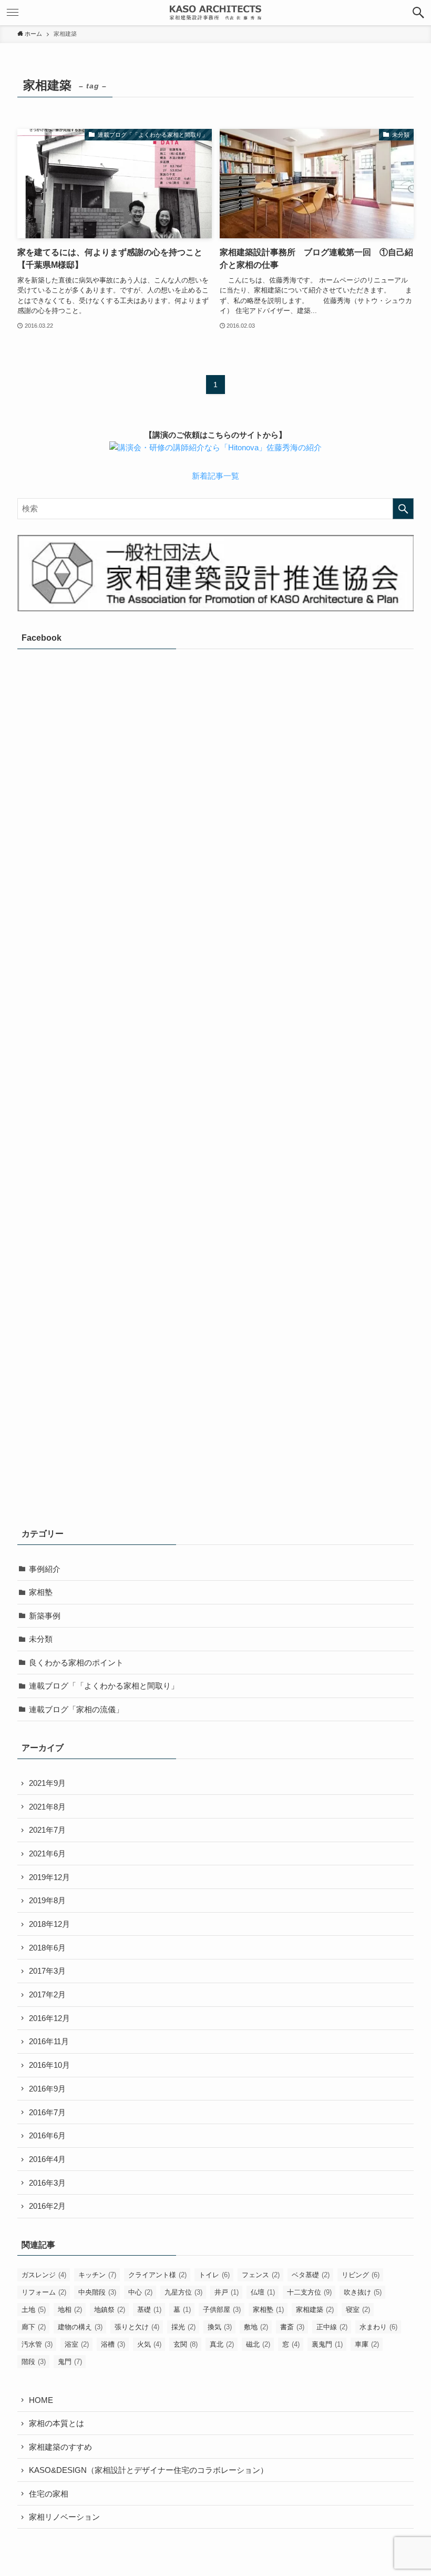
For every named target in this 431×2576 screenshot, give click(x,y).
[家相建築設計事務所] (215, 13)
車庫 (367, 2344)
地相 (70, 2310)
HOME (41, 2400)
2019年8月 (47, 1900)
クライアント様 (157, 2275)
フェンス (261, 2275)
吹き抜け (363, 2292)
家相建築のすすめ (60, 2447)
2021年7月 (47, 1830)
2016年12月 (49, 2018)
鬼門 (70, 2362)
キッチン (97, 2275)
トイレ (214, 2275)
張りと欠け (137, 2327)
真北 (222, 2344)
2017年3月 (47, 1971)
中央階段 (97, 2292)
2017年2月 (47, 1994)
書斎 (292, 2327)
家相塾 (41, 1592)
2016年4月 (47, 2159)
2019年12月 (49, 1877)
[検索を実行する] (403, 509)
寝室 (358, 2310)
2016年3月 (47, 2183)
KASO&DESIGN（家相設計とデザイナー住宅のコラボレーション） (148, 2470)
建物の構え (80, 2327)
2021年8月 (47, 1807)
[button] (418, 13)
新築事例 (45, 1616)
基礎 (149, 2310)
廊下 (34, 2327)
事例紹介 (45, 1569)
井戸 (227, 2292)
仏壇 (263, 2292)
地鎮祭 (110, 2310)
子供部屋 (222, 2310)
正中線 (332, 2327)
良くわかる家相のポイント (76, 1663)
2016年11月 (49, 2041)
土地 (34, 2310)
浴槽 (113, 2344)
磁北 (258, 2344)
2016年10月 (49, 2065)
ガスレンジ (44, 2275)
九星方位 (183, 2292)
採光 (183, 2327)
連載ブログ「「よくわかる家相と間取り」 (104, 1686)
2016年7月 (47, 2112)
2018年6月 (47, 1948)
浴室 (77, 2344)
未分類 (41, 1639)
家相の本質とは (57, 2423)
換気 (220, 2327)
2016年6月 (47, 2135)
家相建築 (315, 2310)
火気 (149, 2344)
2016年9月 (47, 2089)
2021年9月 (47, 1783)
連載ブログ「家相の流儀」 (76, 1709)
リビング (361, 2275)
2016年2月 (47, 2206)
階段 (34, 2362)
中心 (140, 2292)
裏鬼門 (327, 2344)
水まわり (378, 2327)
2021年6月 (47, 1853)
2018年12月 (49, 1924)
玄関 (186, 2344)
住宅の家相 (49, 2494)
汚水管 (37, 2344)
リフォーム (44, 2292)
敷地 (256, 2327)
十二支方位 (309, 2292)
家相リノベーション (64, 2517)
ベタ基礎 (311, 2275)
